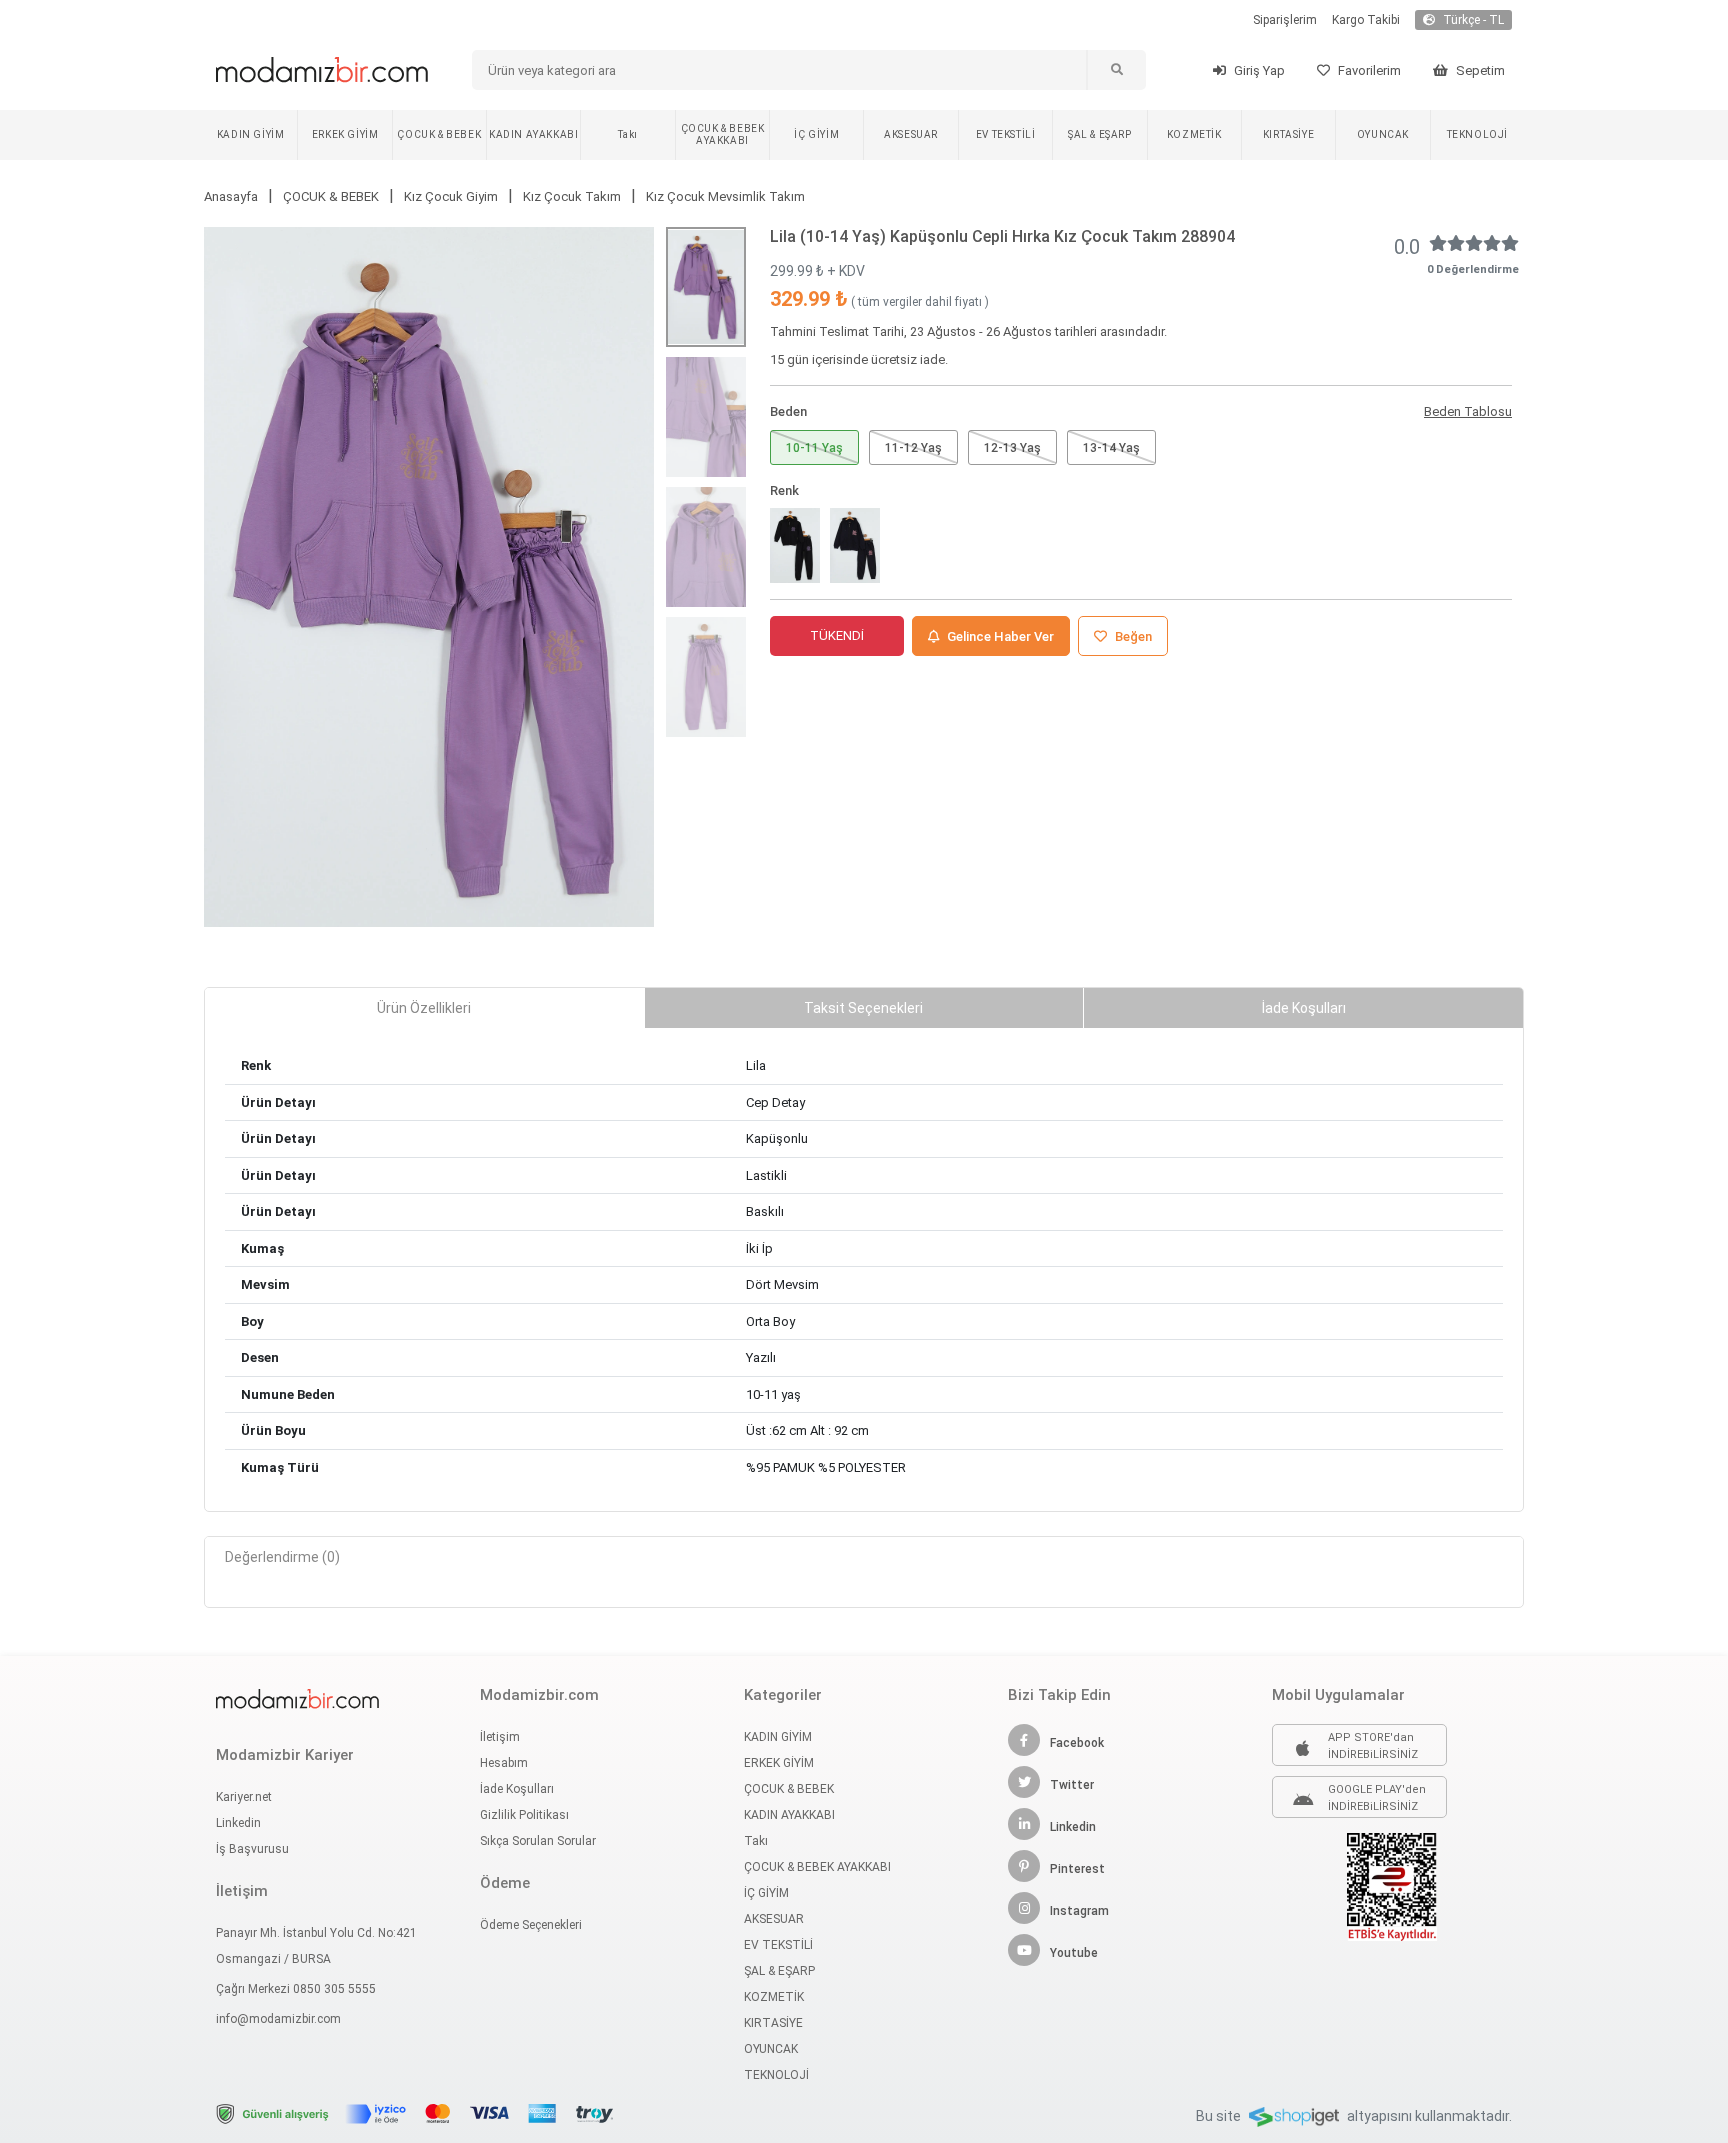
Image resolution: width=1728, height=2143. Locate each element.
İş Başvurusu (252, 1849)
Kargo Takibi (1366, 20)
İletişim (500, 1737)
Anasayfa (231, 196)
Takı (627, 134)
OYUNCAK (1383, 134)
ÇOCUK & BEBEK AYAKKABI (723, 134)
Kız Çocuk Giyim (451, 196)
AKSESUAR (911, 134)
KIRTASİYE (1288, 134)
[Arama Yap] (1116, 70)
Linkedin (238, 1823)
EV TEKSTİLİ (1006, 134)
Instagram (1079, 1911)
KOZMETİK (1194, 134)
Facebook (1077, 1743)
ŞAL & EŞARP (1100, 134)
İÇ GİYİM (816, 134)
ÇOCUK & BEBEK (439, 134)
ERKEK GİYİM (345, 134)
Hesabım (504, 1763)
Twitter (1072, 1785)
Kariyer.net (244, 1797)
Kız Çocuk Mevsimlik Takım (725, 196)
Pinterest (1077, 1869)
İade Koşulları (517, 1789)
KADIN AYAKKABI (533, 134)
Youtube (1074, 1953)
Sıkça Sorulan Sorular (538, 1841)
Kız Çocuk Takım (572, 196)
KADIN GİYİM (251, 134)
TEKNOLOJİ (1477, 134)
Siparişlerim (1285, 20)
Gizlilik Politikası (524, 1815)
